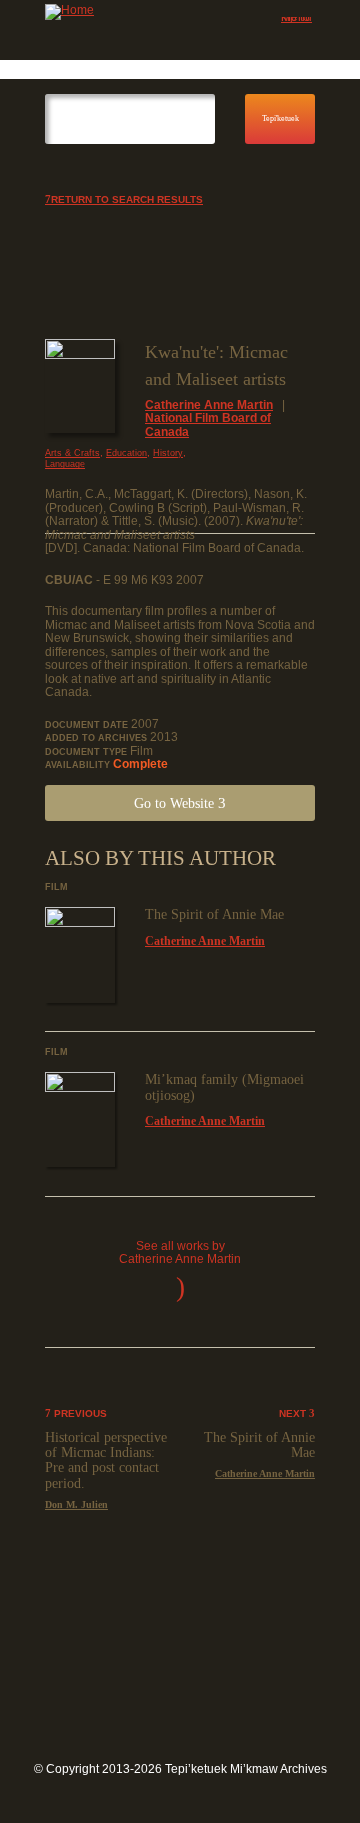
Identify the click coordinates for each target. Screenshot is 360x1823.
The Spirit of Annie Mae (214, 914)
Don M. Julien (76, 1504)
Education (126, 453)
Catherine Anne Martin (209, 405)
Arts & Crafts (72, 453)
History (168, 453)
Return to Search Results (127, 199)
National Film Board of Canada (208, 425)
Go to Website (176, 803)
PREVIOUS (79, 1413)
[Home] (130, 12)
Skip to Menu (298, 20)
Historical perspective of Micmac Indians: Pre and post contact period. (106, 1460)
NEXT (294, 1413)
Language (65, 464)
